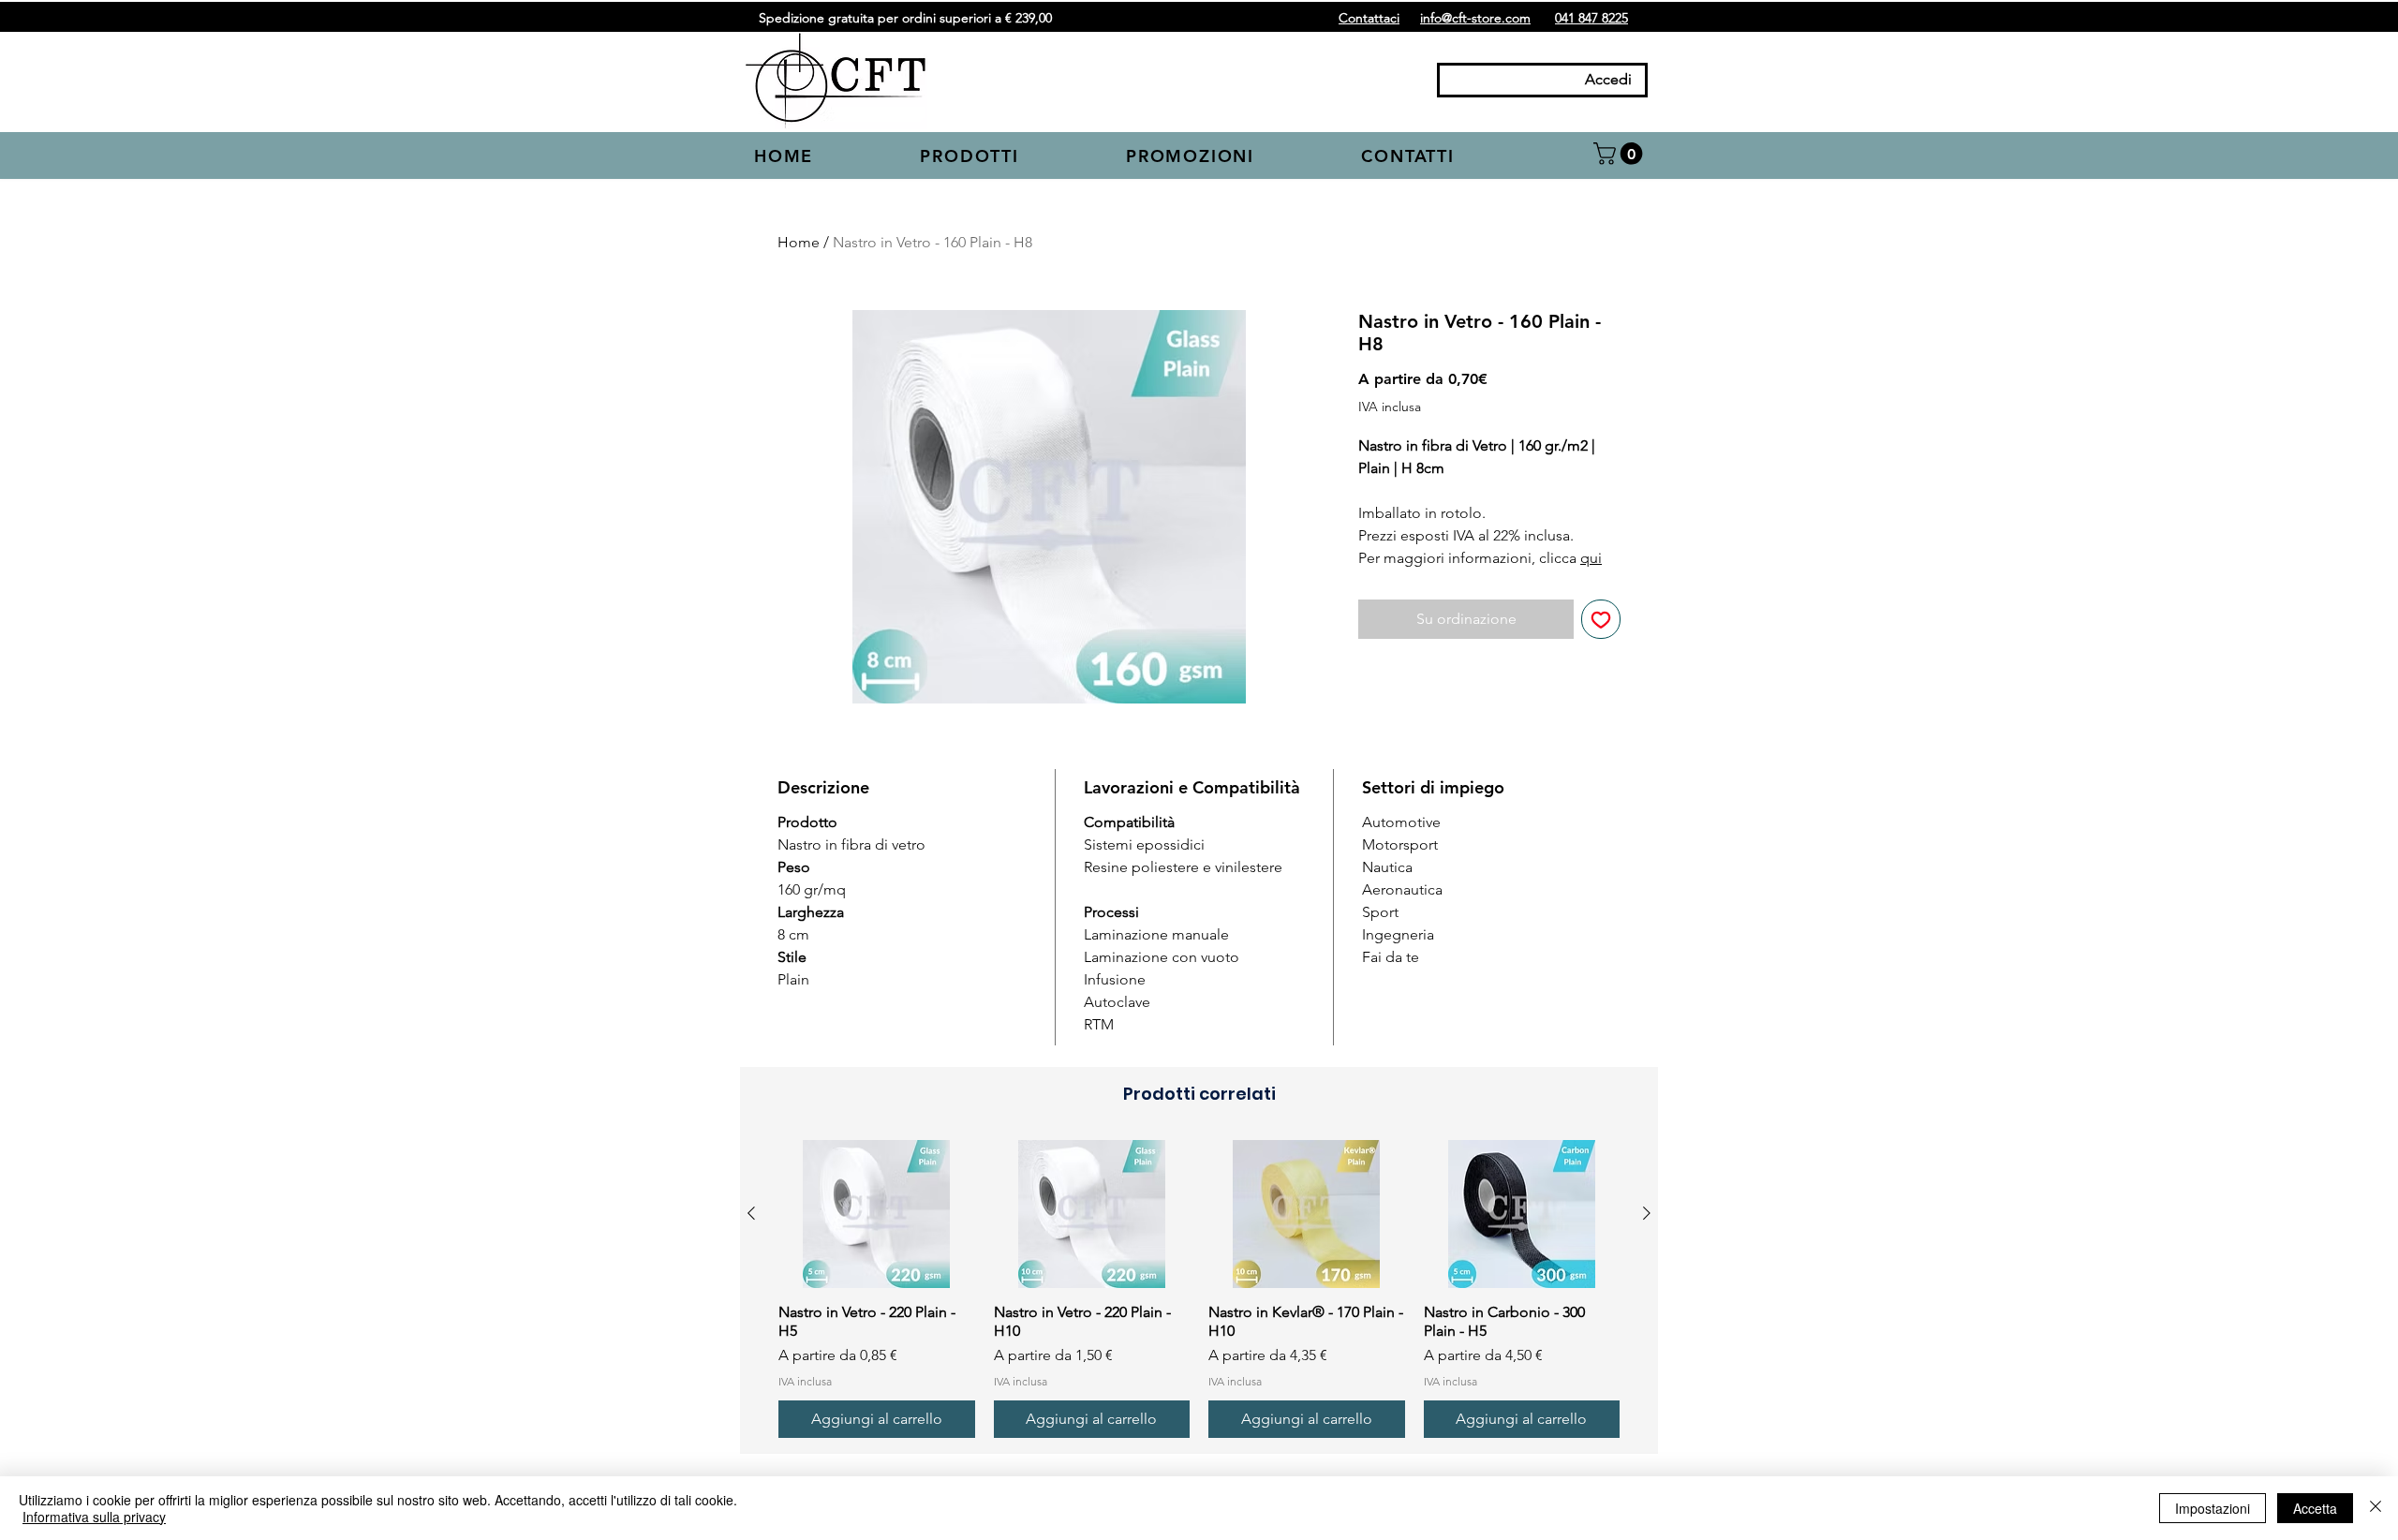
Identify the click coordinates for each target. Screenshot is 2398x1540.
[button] (1010, 157)
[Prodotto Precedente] (751, 1213)
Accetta (2315, 1508)
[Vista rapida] (877, 1214)
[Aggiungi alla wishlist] (1601, 619)
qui (1591, 558)
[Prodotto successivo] (1647, 1213)
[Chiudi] (2376, 1508)
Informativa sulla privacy (94, 1517)
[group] (1199, 1289)
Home (799, 242)
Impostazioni (2213, 1508)
